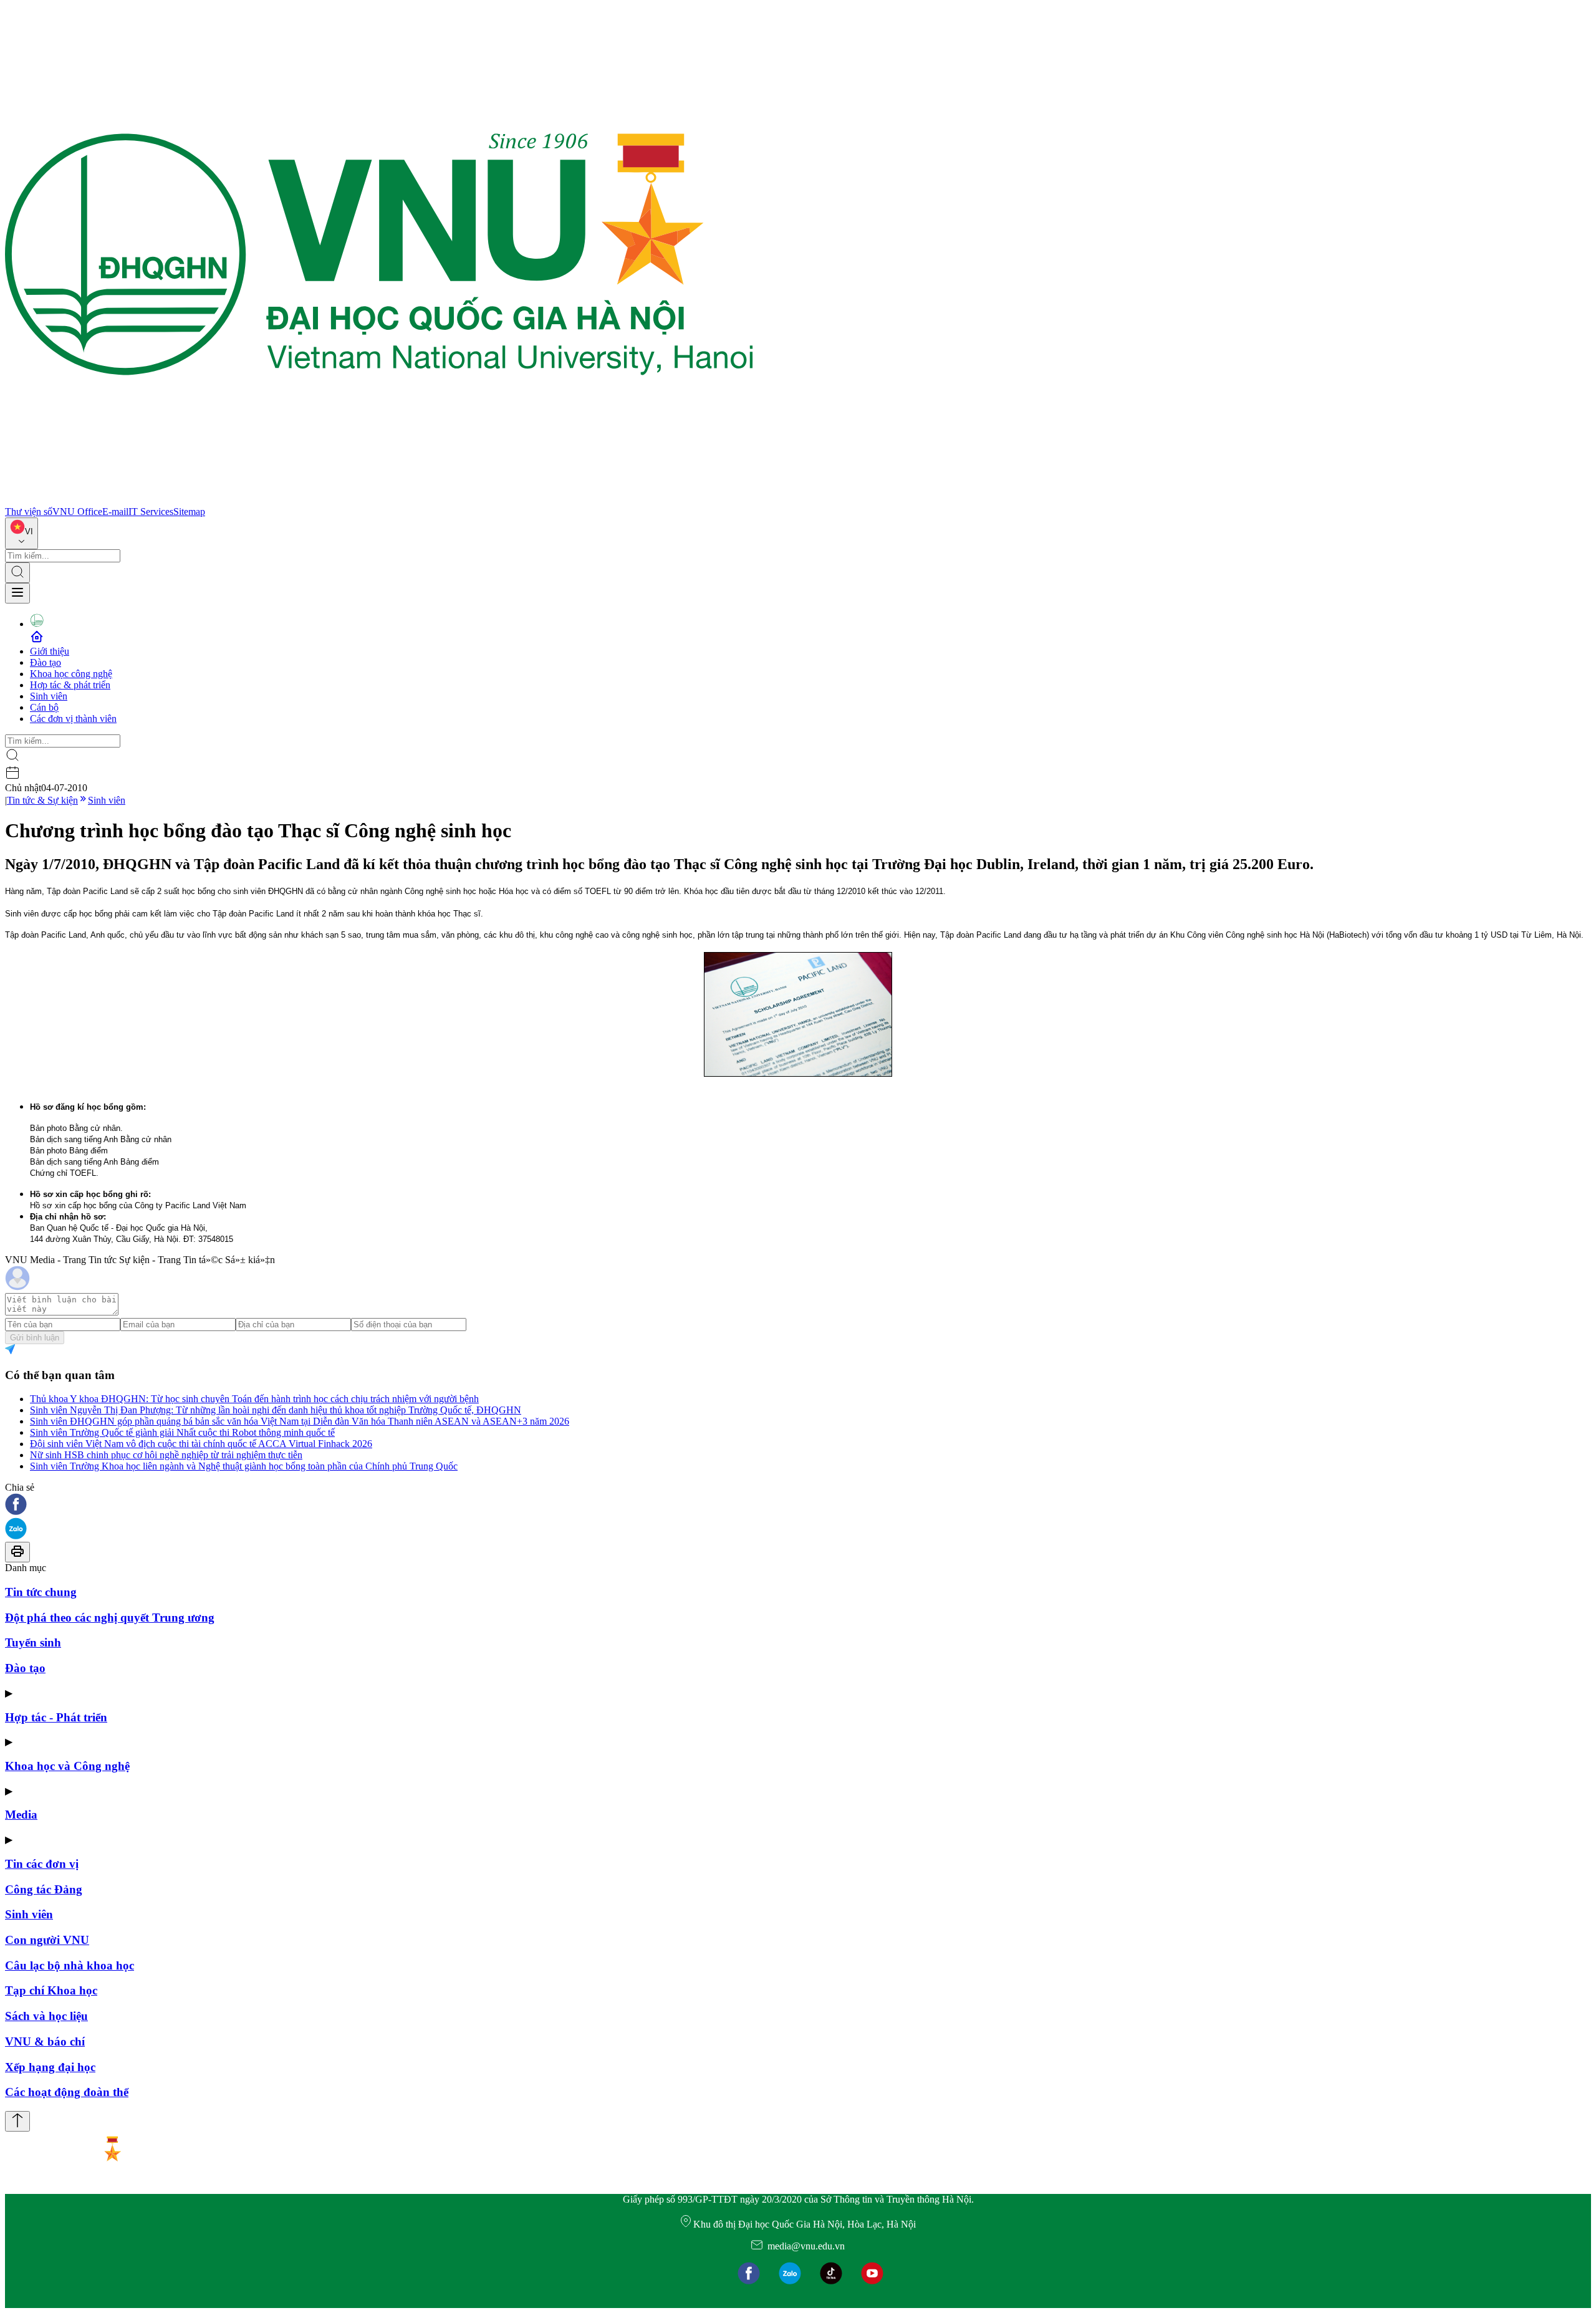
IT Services (151, 512)
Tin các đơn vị (42, 1864)
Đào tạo (46, 662)
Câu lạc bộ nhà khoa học (70, 1965)
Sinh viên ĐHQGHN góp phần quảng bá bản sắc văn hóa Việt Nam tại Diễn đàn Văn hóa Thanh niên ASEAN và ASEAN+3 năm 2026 (300, 1421)
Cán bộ (44, 707)
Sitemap (189, 512)
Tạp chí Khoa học (51, 1990)
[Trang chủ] (379, 500)
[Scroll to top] (17, 2121)
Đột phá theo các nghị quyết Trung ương (110, 1618)
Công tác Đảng (44, 1889)
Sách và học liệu (46, 2016)
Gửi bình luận (35, 1338)
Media (21, 1815)
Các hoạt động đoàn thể (67, 2092)
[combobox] (22, 533)
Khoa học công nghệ (71, 674)
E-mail (115, 512)
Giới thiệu (50, 651)
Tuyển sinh (33, 1642)
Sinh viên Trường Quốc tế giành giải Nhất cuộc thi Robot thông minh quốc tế (182, 1432)
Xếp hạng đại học (50, 2067)
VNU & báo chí (45, 2041)
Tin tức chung (41, 1592)
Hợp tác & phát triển (70, 685)
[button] (798, 1505)
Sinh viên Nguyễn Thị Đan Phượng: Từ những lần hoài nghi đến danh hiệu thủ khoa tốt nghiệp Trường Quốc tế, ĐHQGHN (276, 1410)
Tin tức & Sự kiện (42, 800)
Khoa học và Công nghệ (67, 1766)
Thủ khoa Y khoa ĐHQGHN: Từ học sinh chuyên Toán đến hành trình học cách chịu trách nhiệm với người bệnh (254, 1399)
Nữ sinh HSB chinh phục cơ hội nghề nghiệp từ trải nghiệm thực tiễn (166, 1455)
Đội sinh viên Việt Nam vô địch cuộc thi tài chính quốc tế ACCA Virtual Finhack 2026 (201, 1444)
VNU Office (77, 512)
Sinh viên (49, 696)
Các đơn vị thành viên (73, 719)
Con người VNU (47, 1940)
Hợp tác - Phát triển (56, 1717)
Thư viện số (29, 512)
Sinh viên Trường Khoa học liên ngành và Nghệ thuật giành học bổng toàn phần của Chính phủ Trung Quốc (244, 1466)
